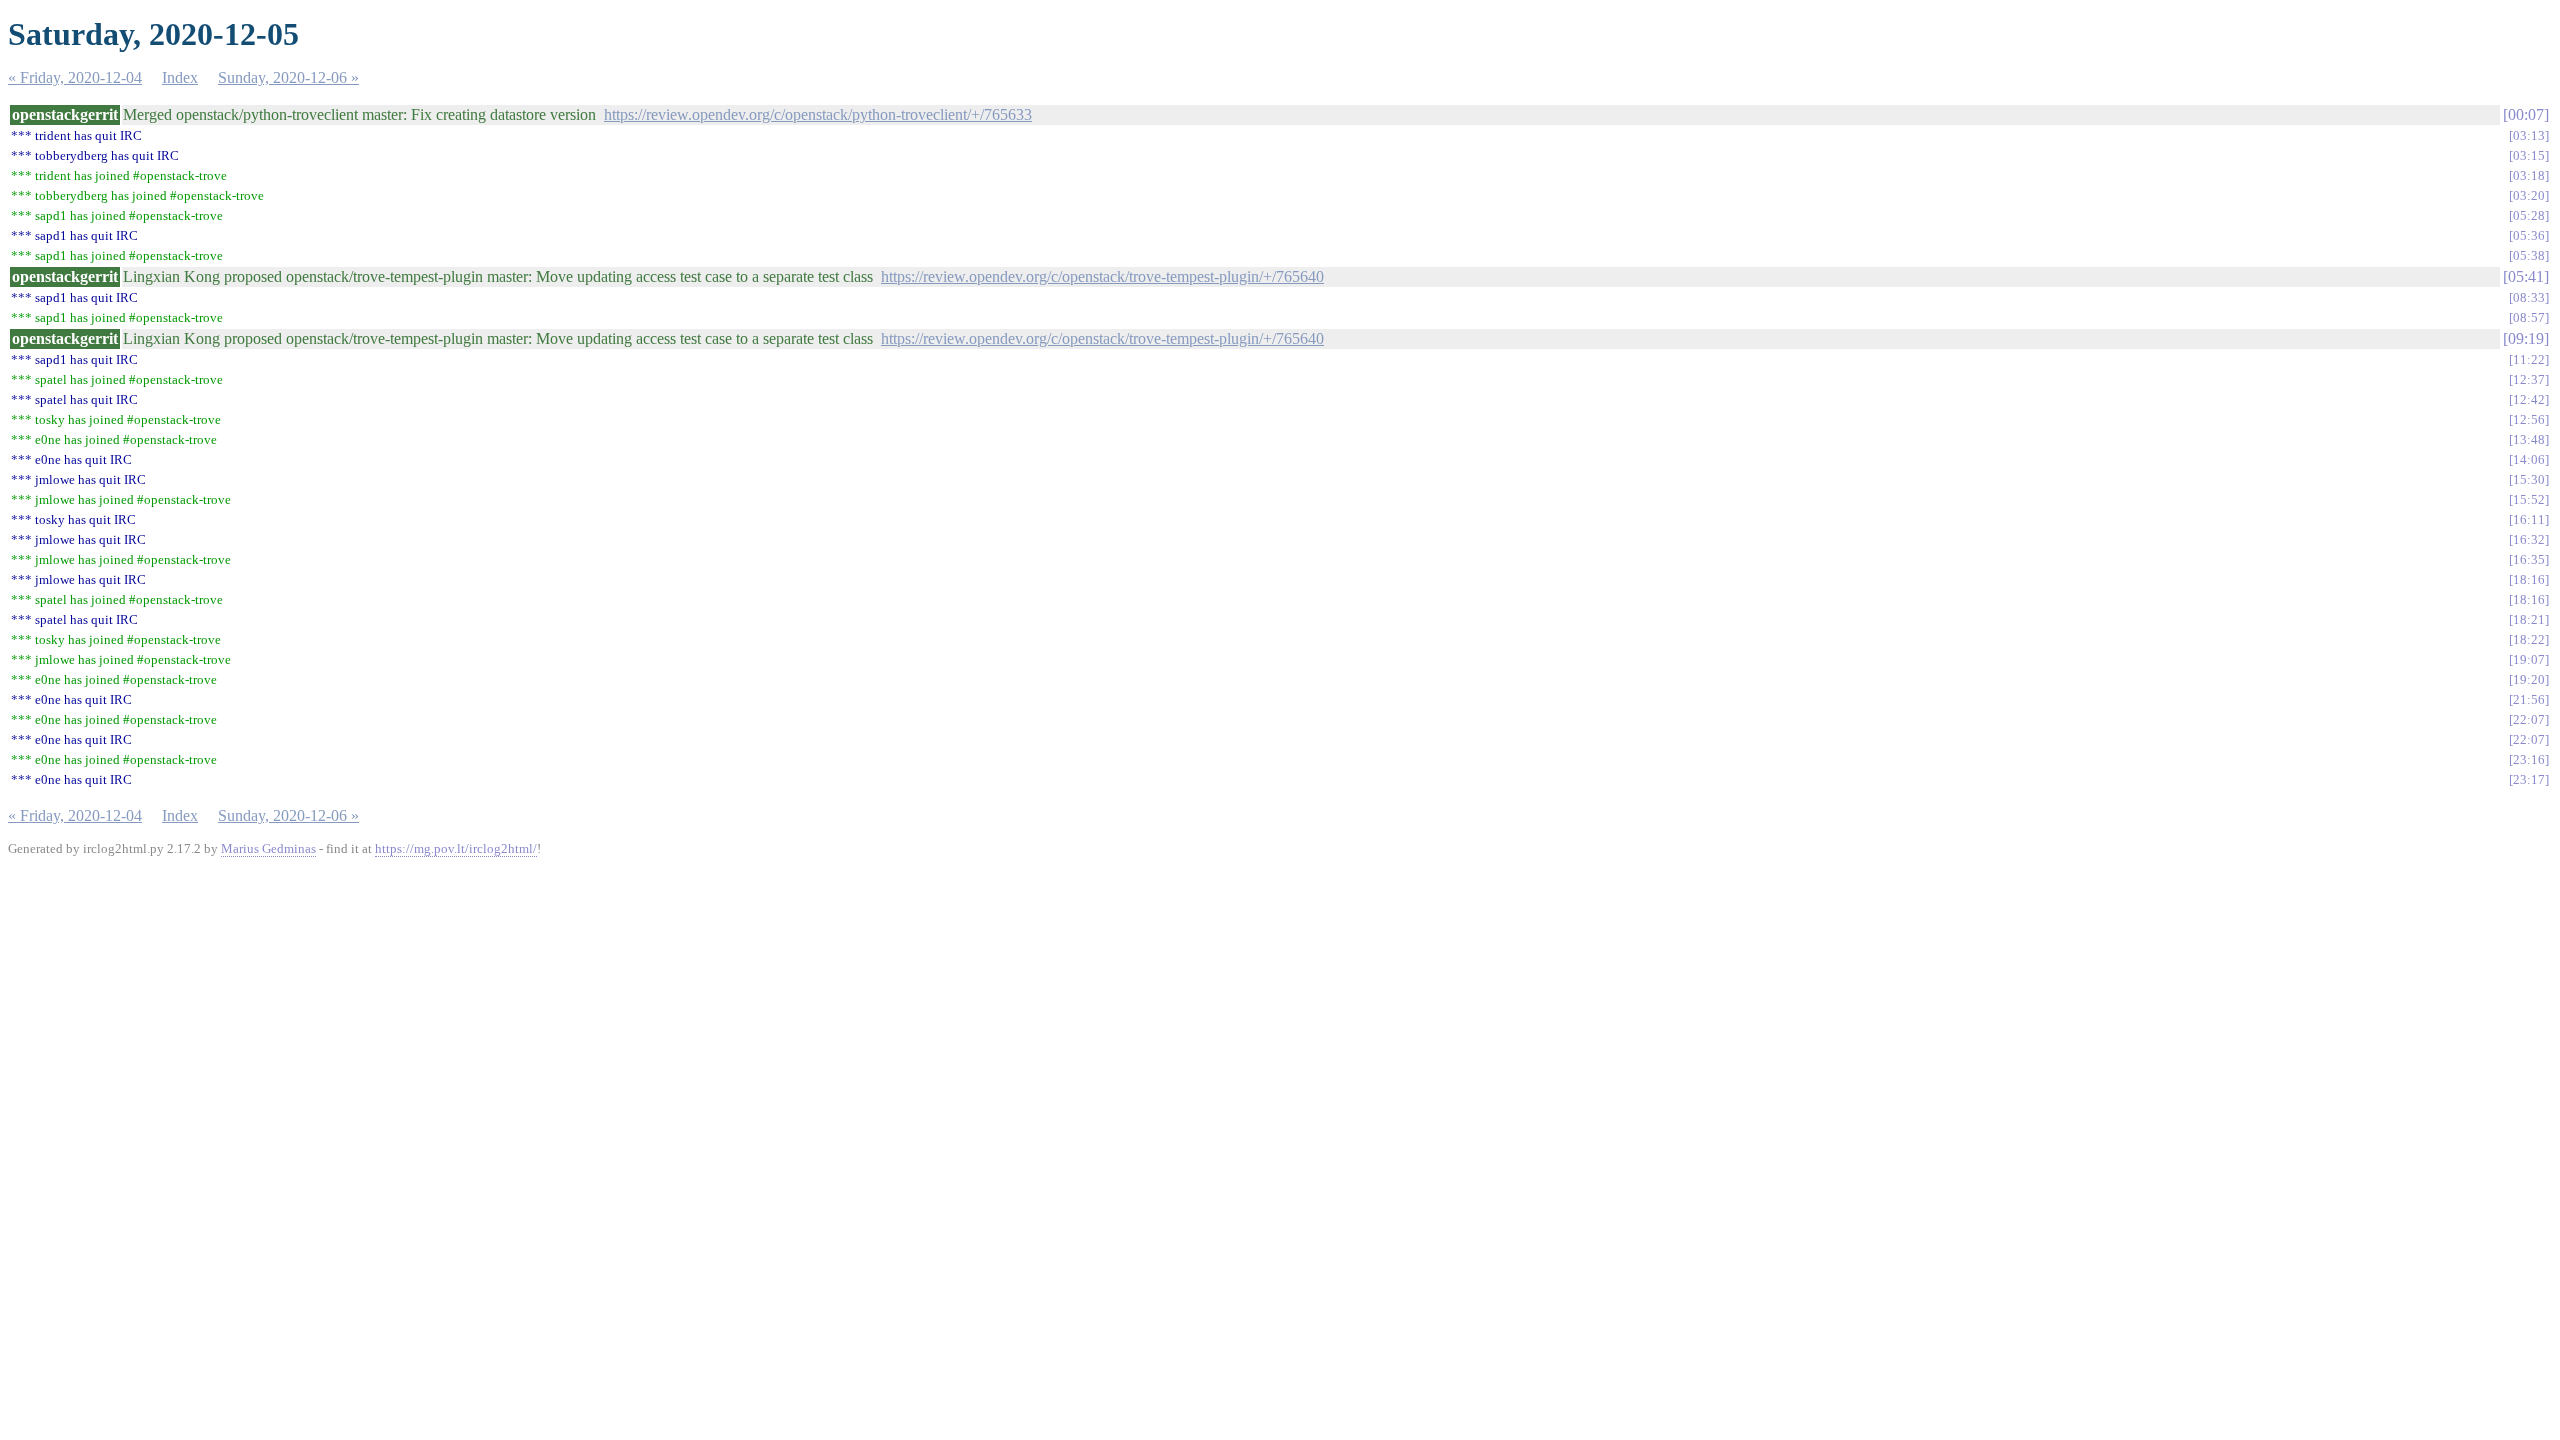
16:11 (2529, 519)
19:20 (2529, 679)
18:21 (2529, 619)
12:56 (2529, 419)
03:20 (2529, 195)
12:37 (2529, 379)
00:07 (2526, 114)
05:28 (2529, 215)
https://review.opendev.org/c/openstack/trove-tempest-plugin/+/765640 (1102, 276)
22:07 (2529, 719)
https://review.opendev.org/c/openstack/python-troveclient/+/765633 (818, 114)
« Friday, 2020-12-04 (75, 77)
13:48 (2529, 439)
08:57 (2529, 317)
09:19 (2526, 338)
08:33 (2529, 297)
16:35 (2529, 559)
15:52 (2529, 499)
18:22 (2529, 639)
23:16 (2529, 759)
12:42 (2529, 399)
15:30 (2529, 479)
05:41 (2526, 276)
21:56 (2529, 699)
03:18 (2529, 175)
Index (180, 77)
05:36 (2529, 235)
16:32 (2529, 539)
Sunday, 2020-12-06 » (288, 77)
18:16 (2529, 579)
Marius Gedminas (268, 848)
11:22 (2529, 359)
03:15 (2529, 155)
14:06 (2529, 459)
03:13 (2529, 135)
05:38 (2529, 255)
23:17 (2529, 779)
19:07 (2529, 659)
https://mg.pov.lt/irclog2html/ (456, 848)
